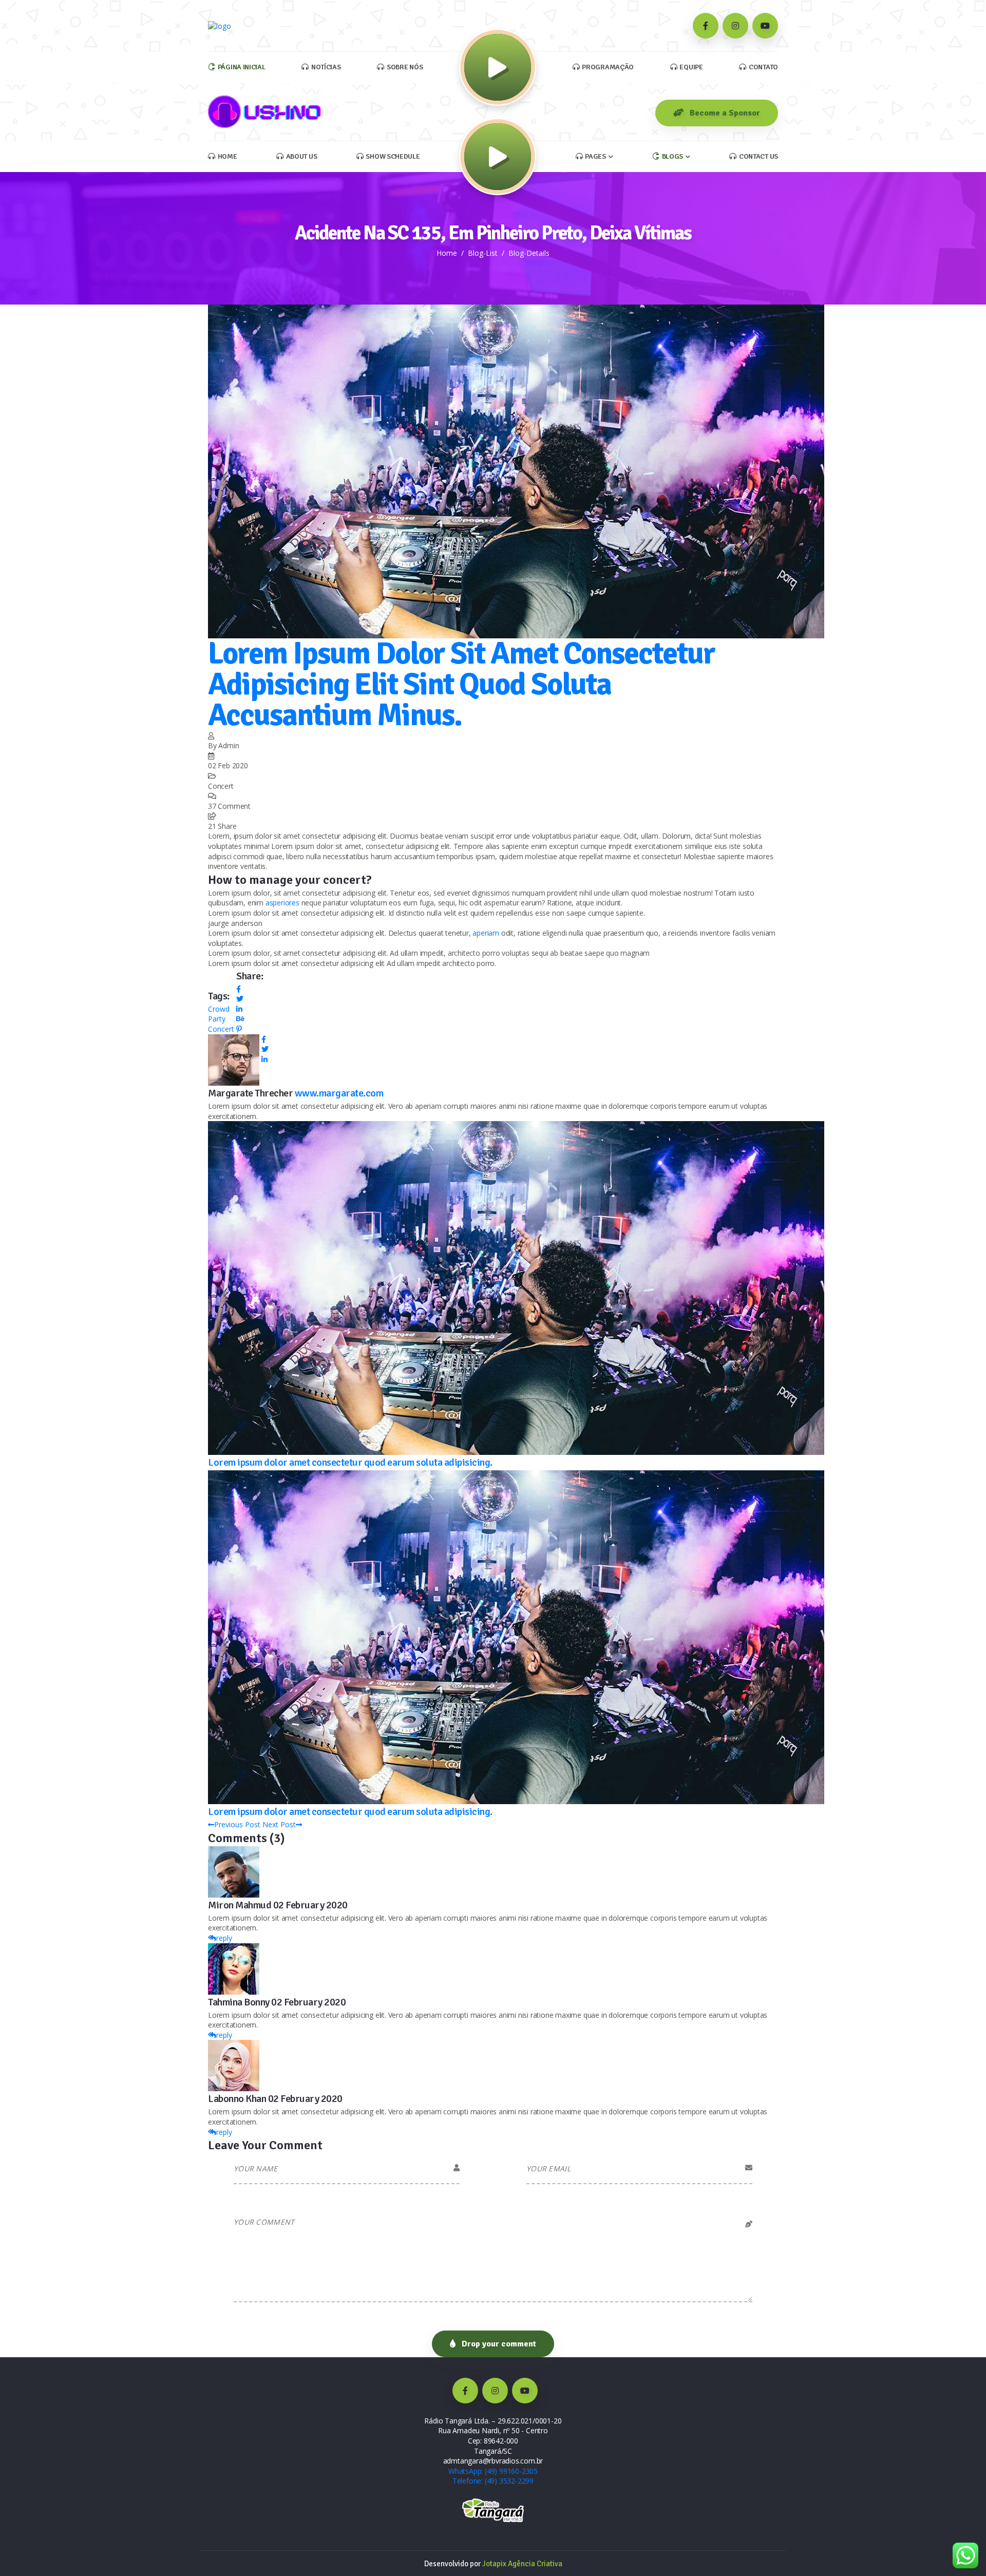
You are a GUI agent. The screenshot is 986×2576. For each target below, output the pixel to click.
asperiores (282, 903)
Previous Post (237, 1824)
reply (224, 1938)
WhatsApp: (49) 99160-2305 (493, 2471)
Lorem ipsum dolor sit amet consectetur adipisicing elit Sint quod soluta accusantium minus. (461, 685)
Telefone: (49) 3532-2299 (493, 2481)
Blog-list (483, 253)
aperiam (486, 933)
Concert (221, 1029)
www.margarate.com (339, 1093)
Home (447, 253)
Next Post (279, 1824)
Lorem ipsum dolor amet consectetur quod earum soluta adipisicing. (350, 1462)
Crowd (219, 1009)
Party (217, 1019)
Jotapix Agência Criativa (522, 2564)
